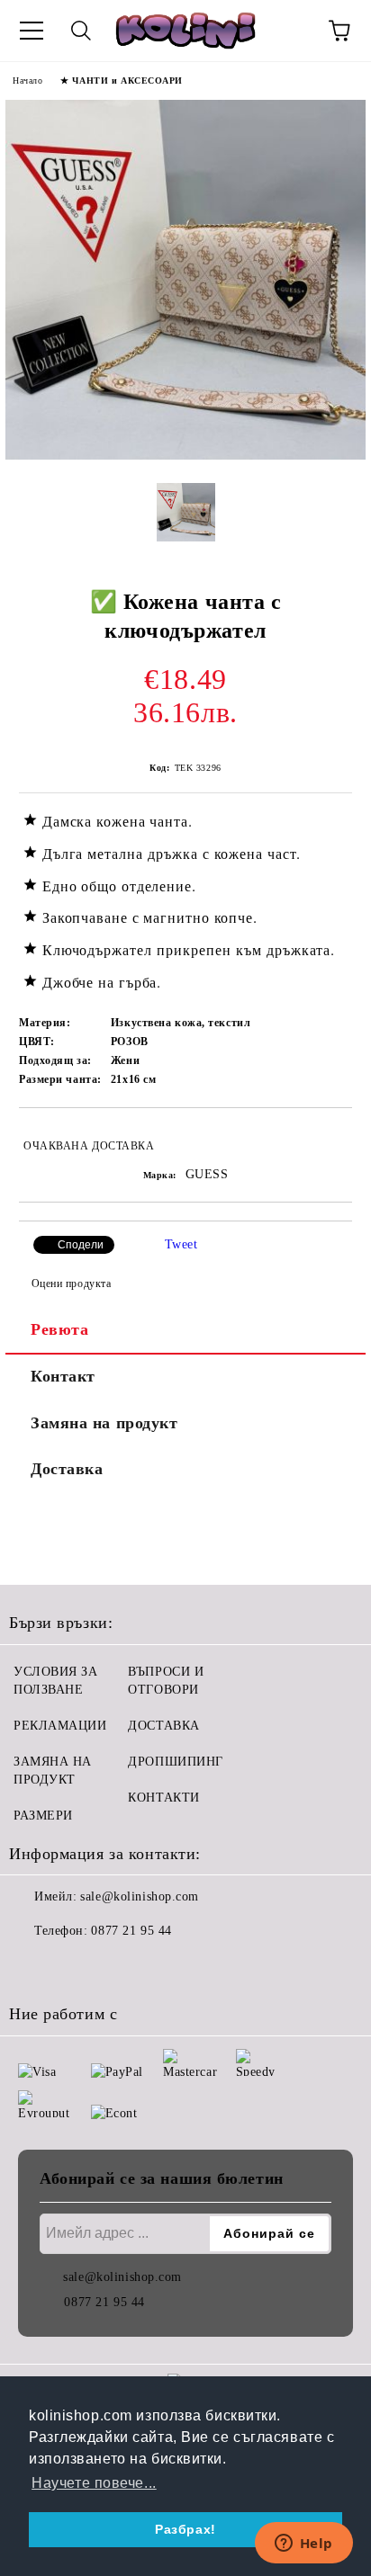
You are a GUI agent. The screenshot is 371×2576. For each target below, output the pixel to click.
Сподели (81, 1245)
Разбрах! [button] (185, 2529)
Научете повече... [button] (94, 2483)
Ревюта (59, 1329)
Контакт (63, 1376)
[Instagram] (72, 1967)
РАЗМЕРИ (43, 1816)
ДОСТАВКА (163, 1726)
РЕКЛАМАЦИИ (60, 1726)
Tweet (181, 1244)
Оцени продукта (71, 1284)
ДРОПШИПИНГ (176, 1762)
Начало (27, 80)
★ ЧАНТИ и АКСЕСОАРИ (122, 80)
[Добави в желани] (326, 1138)
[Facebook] (32, 1967)
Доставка (67, 1469)
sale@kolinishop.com (140, 1896)
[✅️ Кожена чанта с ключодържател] (185, 456)
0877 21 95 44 (131, 1931)
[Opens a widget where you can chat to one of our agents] (303, 2545)
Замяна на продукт (104, 1423)
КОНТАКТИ (163, 1798)
